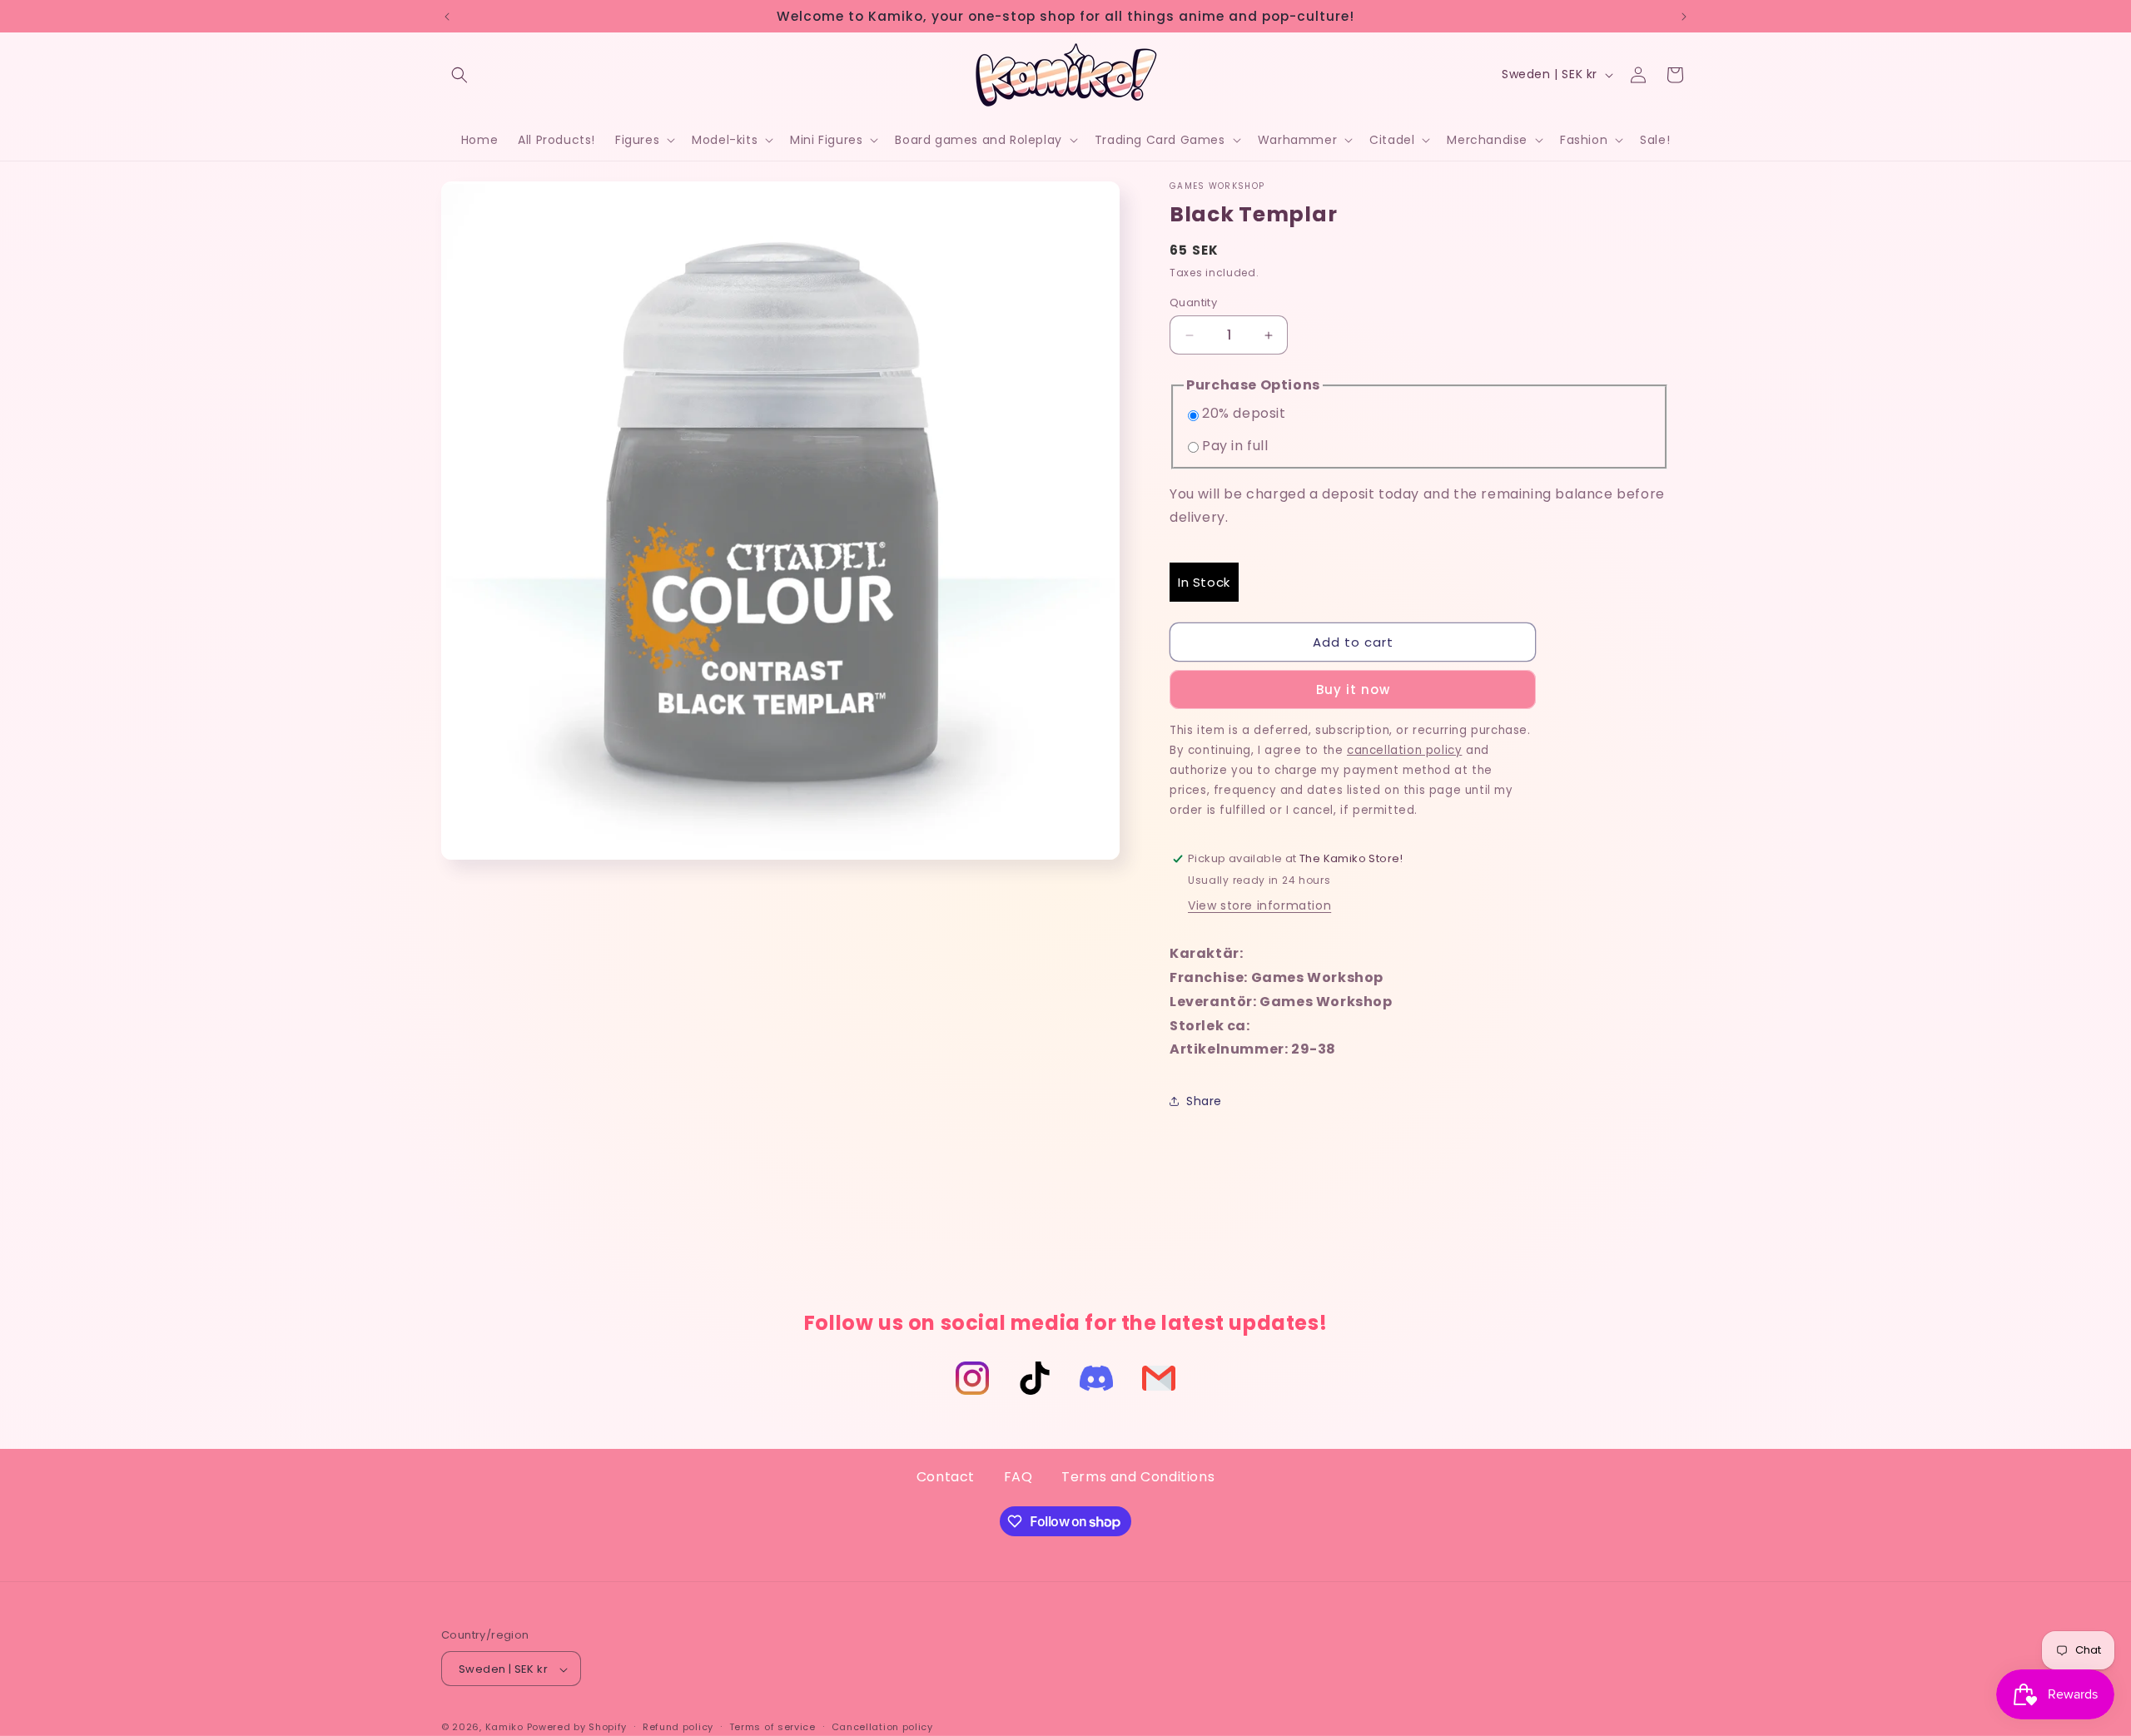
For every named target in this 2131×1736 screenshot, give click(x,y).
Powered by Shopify (577, 1728)
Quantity (1193, 303)
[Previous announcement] (447, 17)
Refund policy (678, 1727)
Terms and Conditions (1138, 1477)
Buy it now (1353, 689)
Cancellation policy (882, 1727)
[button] (459, 75)
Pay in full (1235, 446)
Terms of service (772, 1727)
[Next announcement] (1684, 17)
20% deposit (1244, 413)
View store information (1259, 905)
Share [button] (1204, 1101)
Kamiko (504, 1728)
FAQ (1018, 1477)
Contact (946, 1477)
